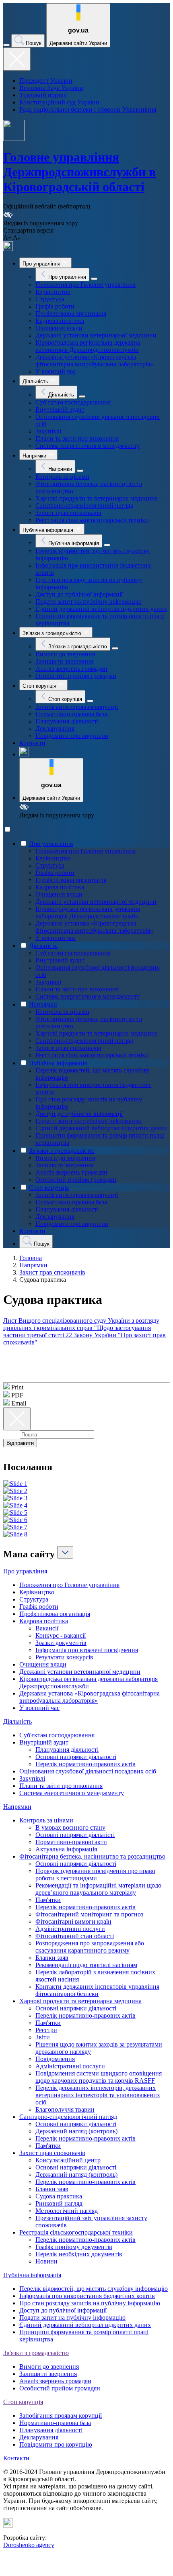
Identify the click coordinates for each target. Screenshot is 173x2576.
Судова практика (59, 2196)
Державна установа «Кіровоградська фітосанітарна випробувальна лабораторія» (94, 361)
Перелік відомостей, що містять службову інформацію (94, 2289)
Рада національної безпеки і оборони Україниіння (88, 109)
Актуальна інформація (66, 1849)
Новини (46, 2261)
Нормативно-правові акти (71, 1842)
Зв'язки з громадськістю (62, 1151)
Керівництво (53, 292)
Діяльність (43, 946)
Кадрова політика (60, 321)
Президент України (46, 81)
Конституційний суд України (59, 102)
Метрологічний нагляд (67, 2211)
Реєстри (46, 2030)
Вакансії (47, 1628)
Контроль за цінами (62, 477)
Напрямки (43, 1004)
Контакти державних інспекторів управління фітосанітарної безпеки (97, 1990)
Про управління (51, 844)
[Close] (17, 59)
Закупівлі (48, 431)
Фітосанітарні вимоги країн (73, 1921)
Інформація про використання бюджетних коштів (87, 2296)
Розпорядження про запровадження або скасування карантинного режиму (90, 1947)
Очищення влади (59, 328)
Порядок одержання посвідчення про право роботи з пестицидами (95, 1874)
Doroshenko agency (29, 2545)
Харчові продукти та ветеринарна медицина (97, 498)
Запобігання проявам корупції (77, 707)
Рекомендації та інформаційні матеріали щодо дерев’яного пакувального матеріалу (98, 1889)
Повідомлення (55, 2059)
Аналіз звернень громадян (71, 669)
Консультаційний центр (68, 2160)
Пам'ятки (48, 1900)
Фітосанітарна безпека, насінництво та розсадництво (92, 1856)
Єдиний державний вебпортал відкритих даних (101, 609)
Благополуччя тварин (65, 2109)
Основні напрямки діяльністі (75, 1835)
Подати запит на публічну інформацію (89, 602)
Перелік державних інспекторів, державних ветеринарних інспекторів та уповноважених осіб (98, 2095)
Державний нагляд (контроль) (76, 2131)
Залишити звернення (64, 661)
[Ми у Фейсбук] (8, 249)
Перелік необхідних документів (79, 2254)
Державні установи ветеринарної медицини (96, 335)
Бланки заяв (52, 1958)
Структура (50, 299)
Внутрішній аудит (60, 410)
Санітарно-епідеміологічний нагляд (84, 506)
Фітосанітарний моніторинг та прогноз (89, 1914)
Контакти (32, 743)
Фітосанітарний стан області (75, 1936)
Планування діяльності (67, 721)
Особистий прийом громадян (76, 676)
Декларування (55, 728)
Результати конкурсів (64, 1657)
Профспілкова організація (71, 314)
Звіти (43, 2037)
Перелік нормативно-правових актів (85, 1764)
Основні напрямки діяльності (76, 1757)
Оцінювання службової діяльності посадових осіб (88, 1771)
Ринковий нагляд (59, 2203)
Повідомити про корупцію (72, 736)
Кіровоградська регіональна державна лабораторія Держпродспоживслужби (88, 346)
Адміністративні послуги (70, 1929)
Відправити (20, 1443)
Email (11, 1434)
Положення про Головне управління (85, 285)
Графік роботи (55, 306)
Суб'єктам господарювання (73, 402)
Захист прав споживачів (68, 513)
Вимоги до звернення (65, 654)
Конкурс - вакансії (61, 1635)
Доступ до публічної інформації (79, 594)
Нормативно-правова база (71, 714)
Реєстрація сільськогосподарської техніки (92, 520)
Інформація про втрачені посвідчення (87, 1650)
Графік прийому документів (74, 2247)
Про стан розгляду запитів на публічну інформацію (90, 2303)
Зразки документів (61, 1643)
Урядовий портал (43, 95)
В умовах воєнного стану (70, 1827)
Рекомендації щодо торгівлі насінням (86, 1965)
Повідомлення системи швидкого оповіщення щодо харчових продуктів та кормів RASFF (99, 2077)
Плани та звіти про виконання (77, 438)
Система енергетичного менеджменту (88, 446)
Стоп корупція (49, 1188)
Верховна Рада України (51, 88)
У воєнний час (56, 371)
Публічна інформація (58, 1063)
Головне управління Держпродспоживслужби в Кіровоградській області (79, 172)
